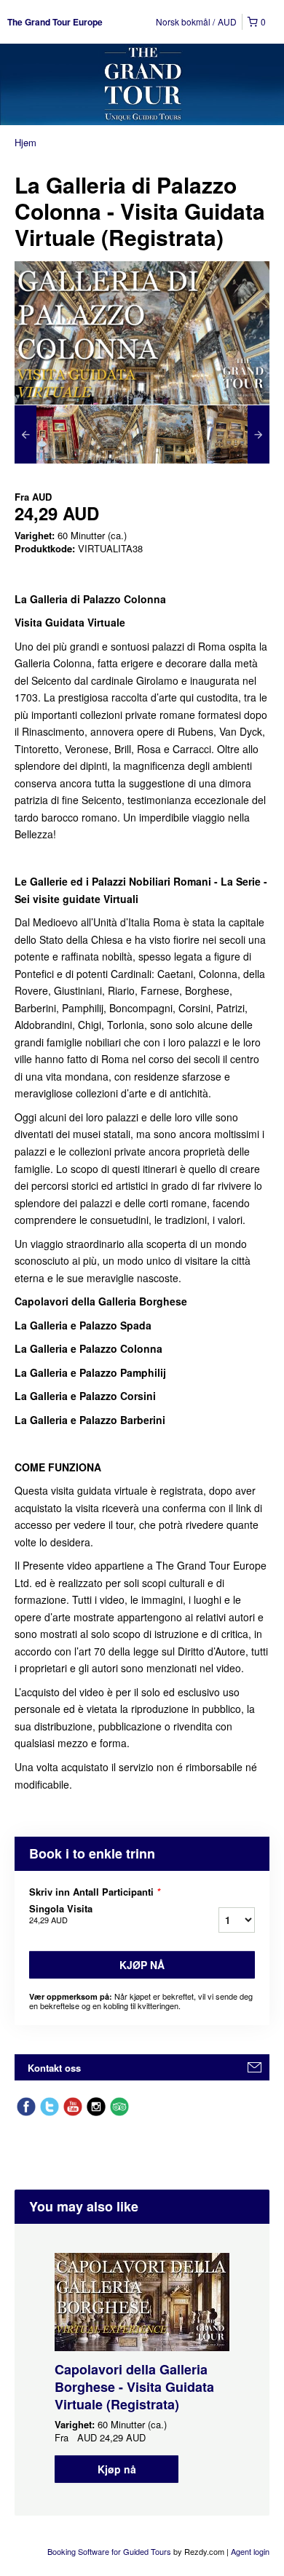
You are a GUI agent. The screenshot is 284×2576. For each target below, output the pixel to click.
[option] (47, 434)
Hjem (25, 142)
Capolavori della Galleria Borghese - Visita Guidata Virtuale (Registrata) (134, 2387)
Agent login (250, 2551)
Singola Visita (61, 1914)
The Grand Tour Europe (55, 22)
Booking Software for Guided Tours (110, 2551)
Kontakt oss (54, 2068)
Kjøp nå (142, 1965)
